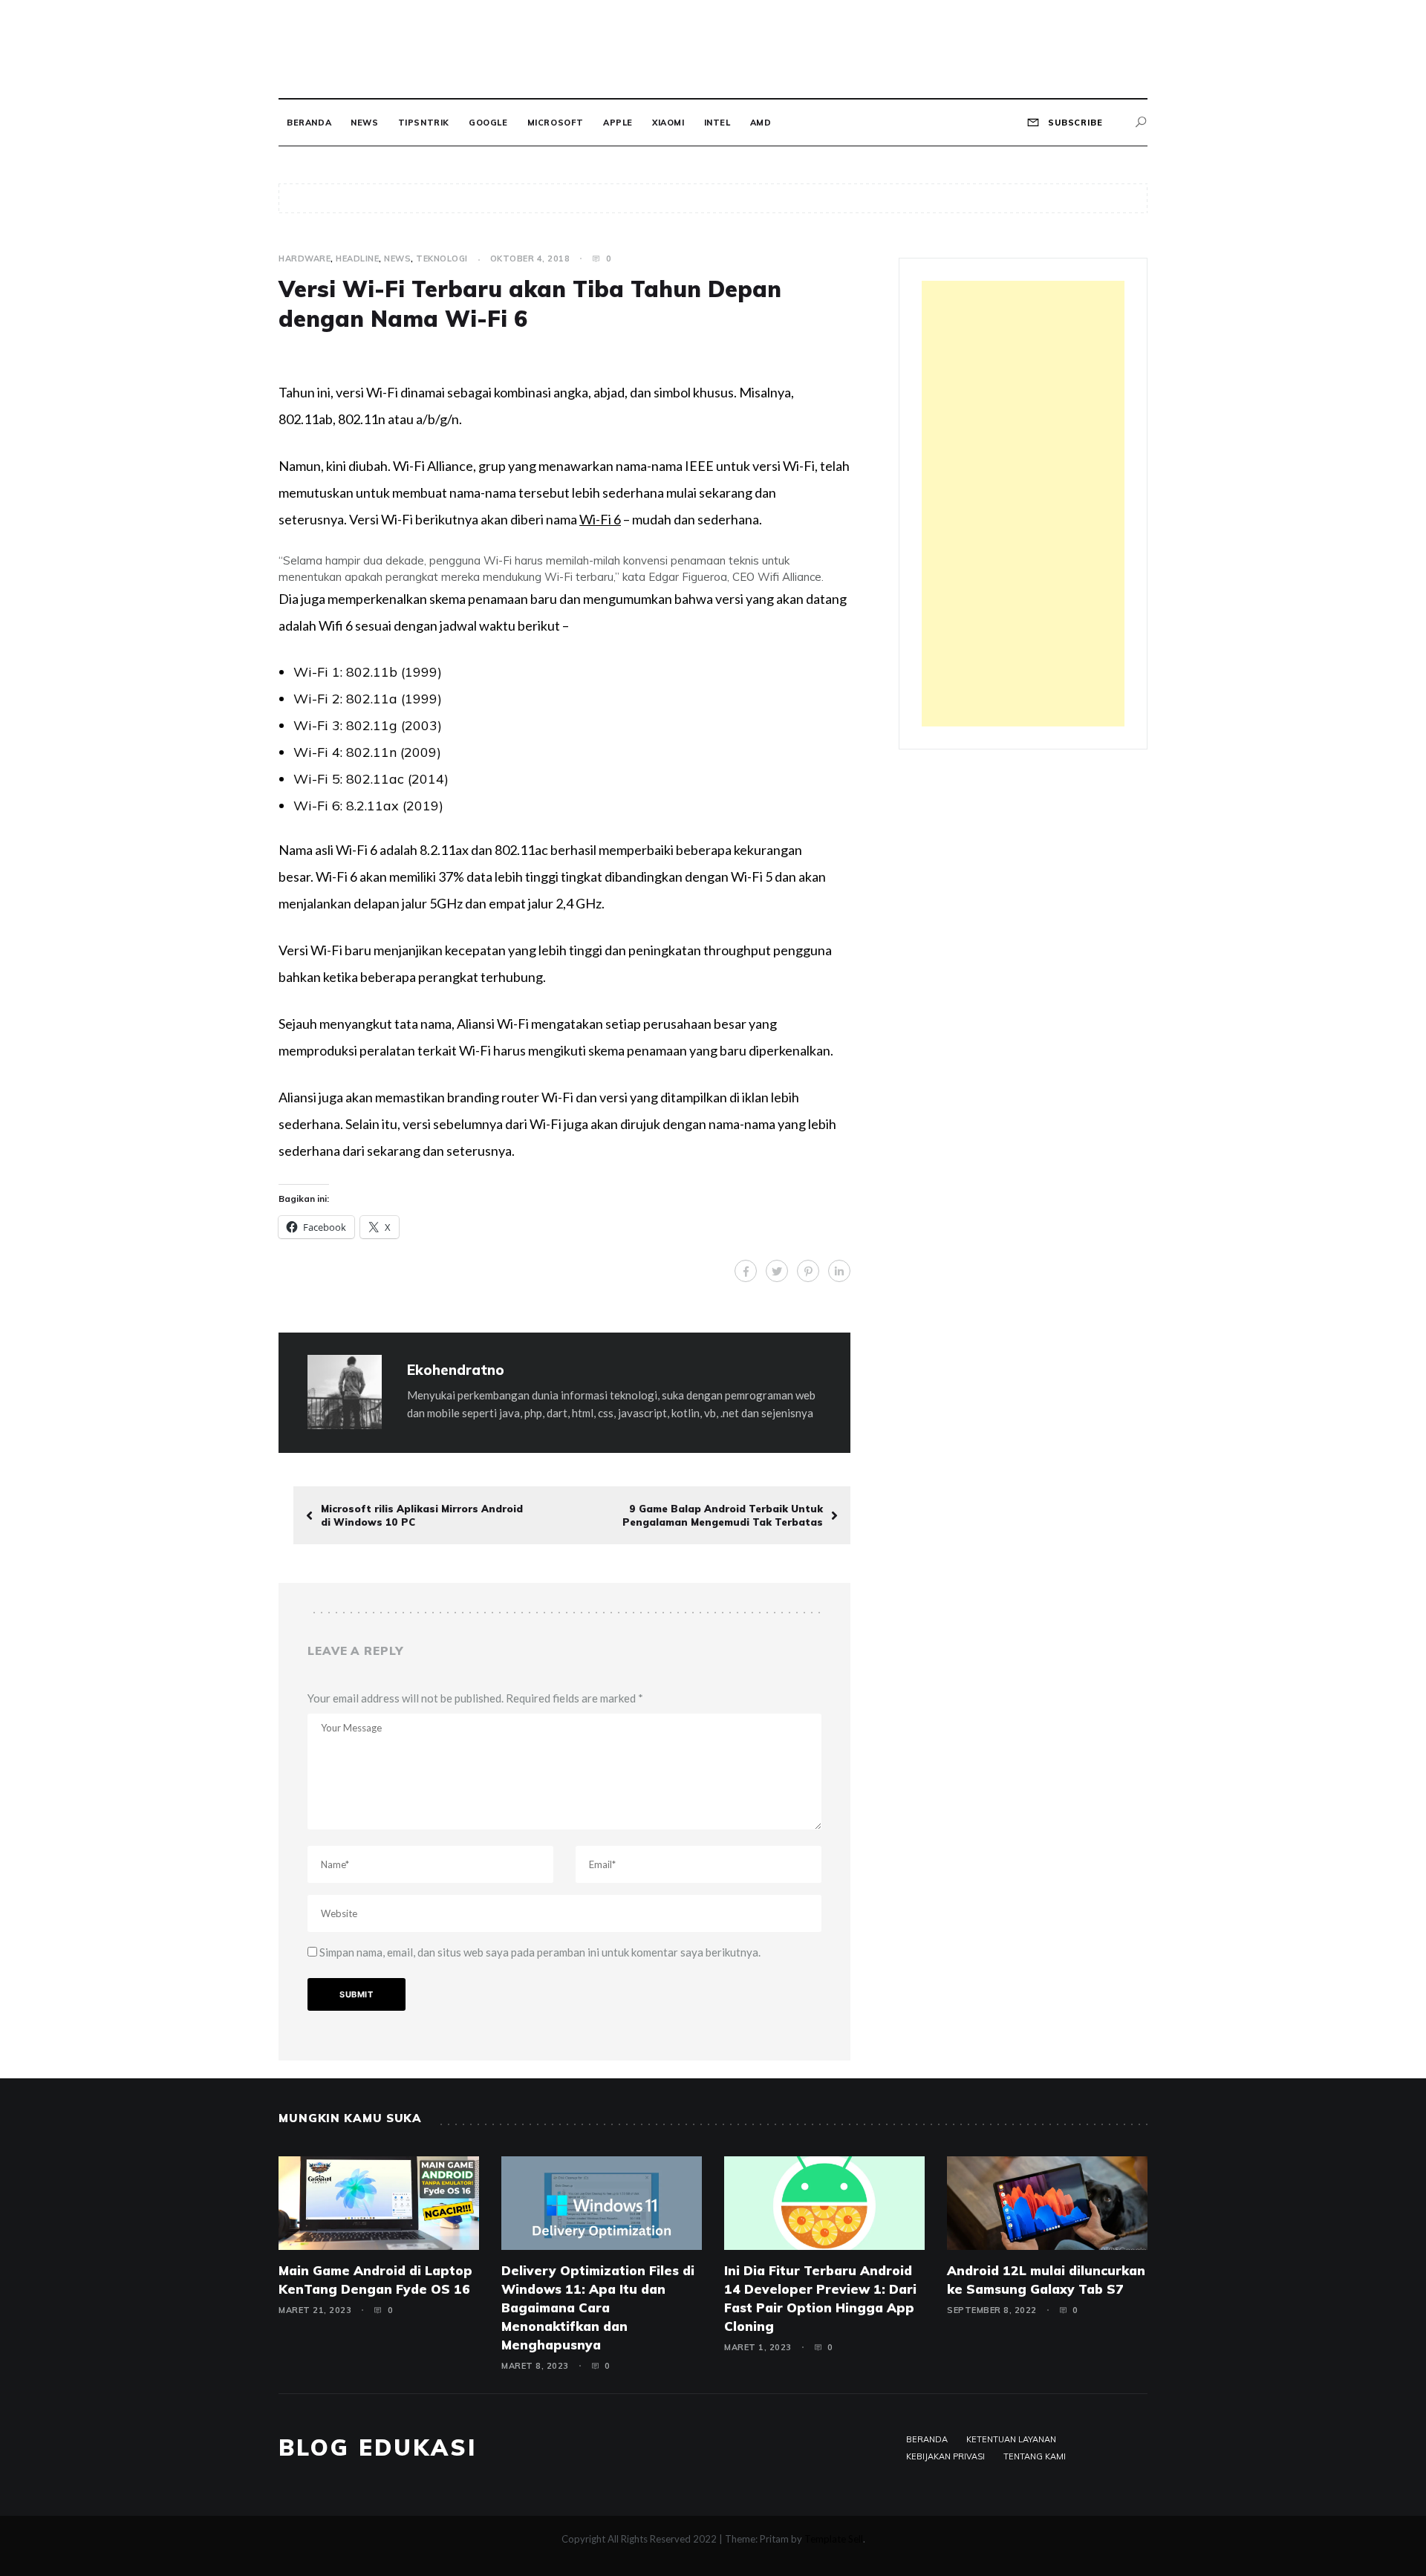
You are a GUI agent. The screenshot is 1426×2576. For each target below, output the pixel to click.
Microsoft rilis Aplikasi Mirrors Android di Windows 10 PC (422, 1515)
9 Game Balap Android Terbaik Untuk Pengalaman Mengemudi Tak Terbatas (723, 1515)
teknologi (442, 258)
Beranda (309, 123)
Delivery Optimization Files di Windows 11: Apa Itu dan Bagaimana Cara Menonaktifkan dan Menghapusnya (598, 2307)
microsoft (556, 123)
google (488, 123)
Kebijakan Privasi (945, 2456)
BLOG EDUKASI (378, 2447)
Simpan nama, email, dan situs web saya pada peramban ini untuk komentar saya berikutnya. (540, 1952)
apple (618, 123)
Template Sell (834, 2539)
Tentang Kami (1035, 2456)
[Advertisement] (1023, 504)
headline (357, 258)
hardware (305, 258)
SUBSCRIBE (1074, 123)
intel (717, 123)
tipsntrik (424, 123)
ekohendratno (456, 1370)
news (364, 123)
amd (761, 123)
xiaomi (668, 123)
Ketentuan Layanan (1011, 2439)
